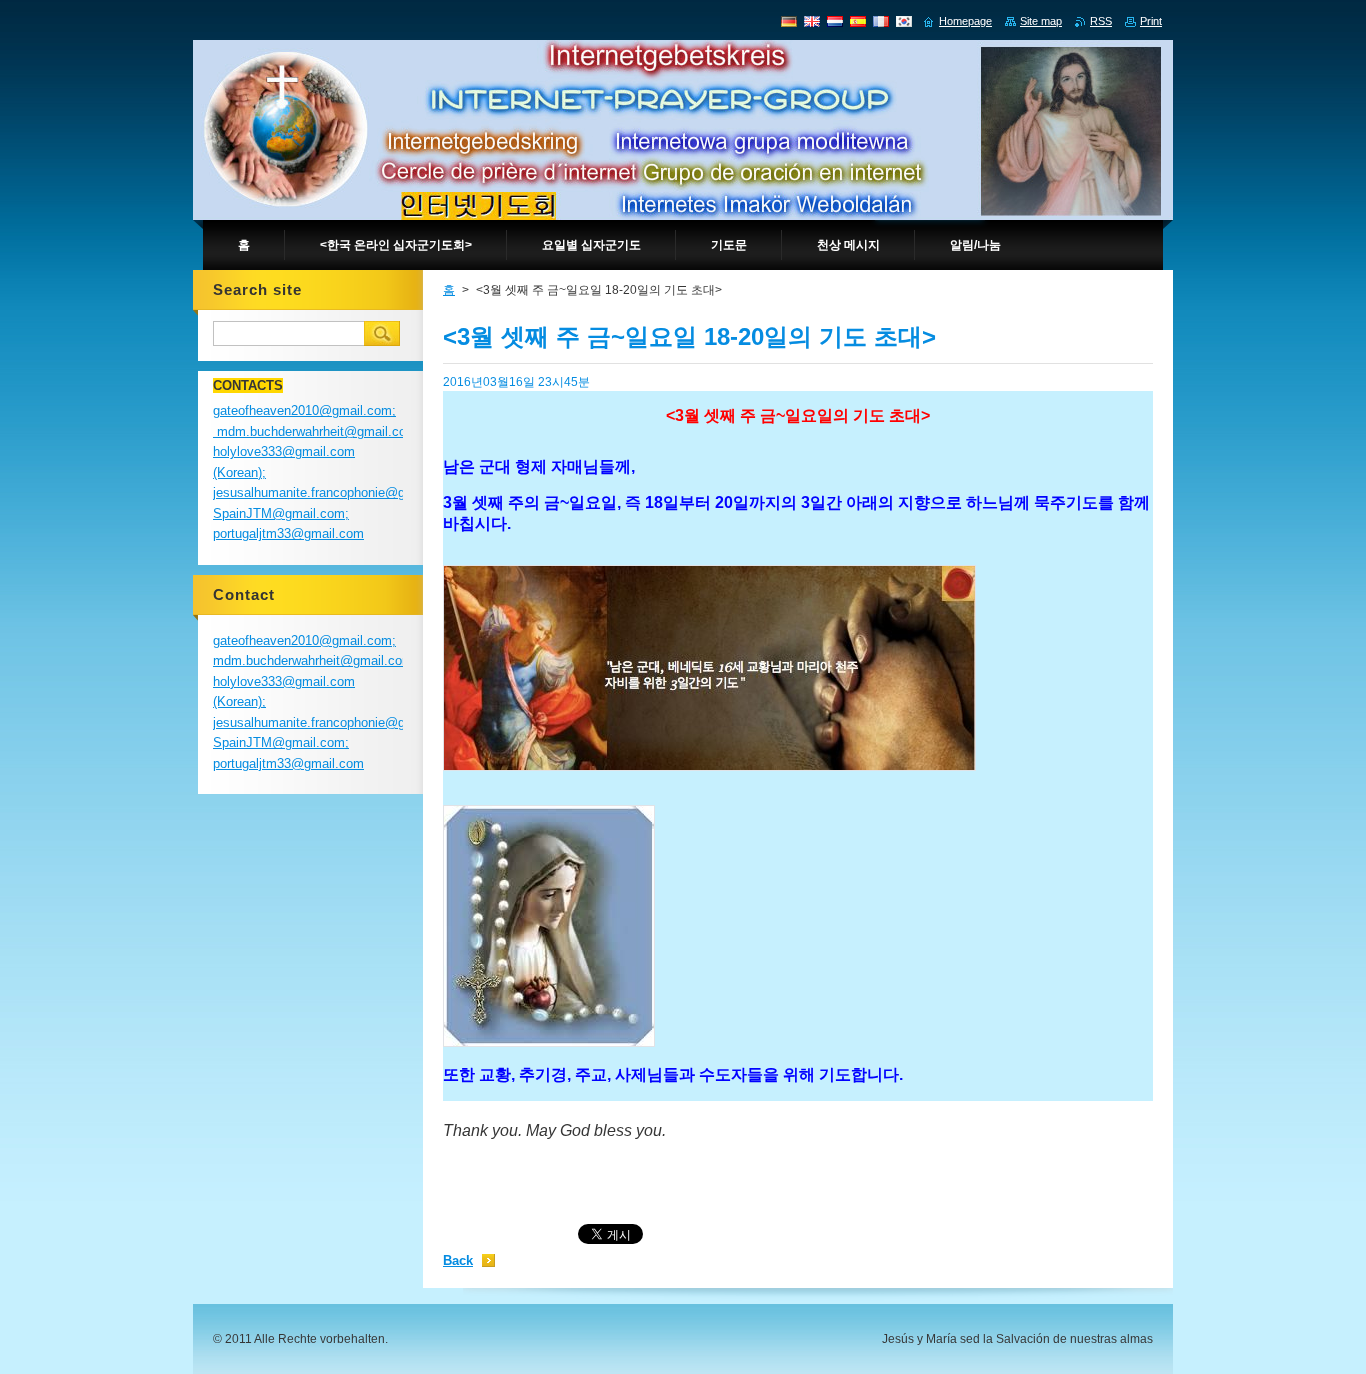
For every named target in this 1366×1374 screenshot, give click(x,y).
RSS (1101, 21)
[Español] (858, 21)
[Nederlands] (835, 21)
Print (1151, 21)
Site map (1041, 21)
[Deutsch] (789, 21)
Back (458, 1260)
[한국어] (904, 21)
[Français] (881, 21)
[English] (812, 21)
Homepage (965, 21)
